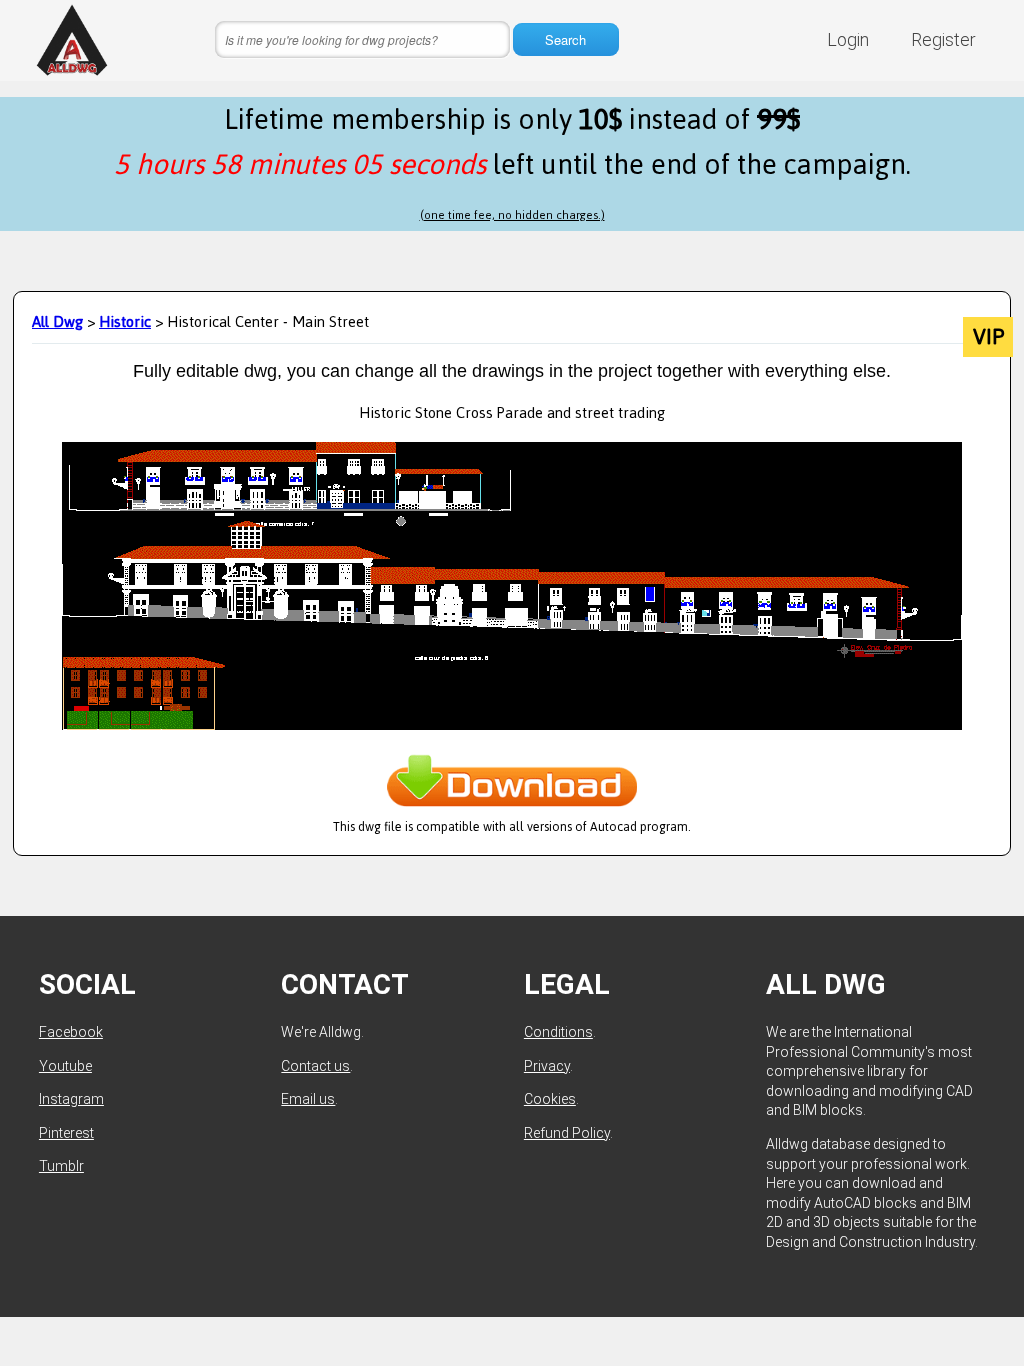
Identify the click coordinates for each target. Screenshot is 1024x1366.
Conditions (558, 1032)
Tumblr (61, 1166)
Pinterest (66, 1133)
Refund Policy (567, 1133)
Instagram (71, 1099)
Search (565, 39)
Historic (125, 321)
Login (848, 39)
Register (943, 39)
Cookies (550, 1099)
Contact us (315, 1066)
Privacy (547, 1066)
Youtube (65, 1066)
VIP (988, 337)
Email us (308, 1099)
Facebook (71, 1032)
